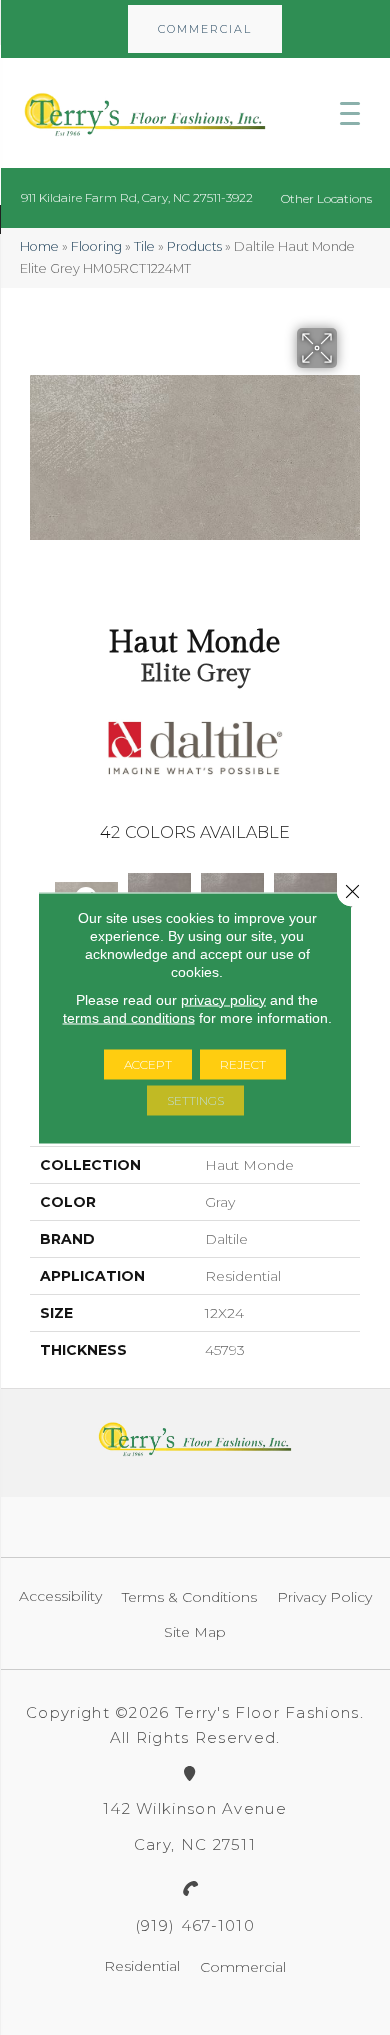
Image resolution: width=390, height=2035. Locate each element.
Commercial (243, 1967)
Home (39, 246)
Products (194, 246)
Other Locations (326, 198)
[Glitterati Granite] (159, 889)
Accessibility (60, 1596)
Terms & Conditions (189, 1597)
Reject (243, 1063)
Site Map (195, 1632)
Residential (142, 1966)
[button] (205, 29)
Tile (144, 246)
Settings (195, 1099)
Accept (148, 1063)
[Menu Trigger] (350, 113)
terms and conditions (129, 1017)
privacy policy (223, 999)
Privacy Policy (324, 1597)
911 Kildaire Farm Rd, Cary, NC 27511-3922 (137, 197)
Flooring (96, 246)
